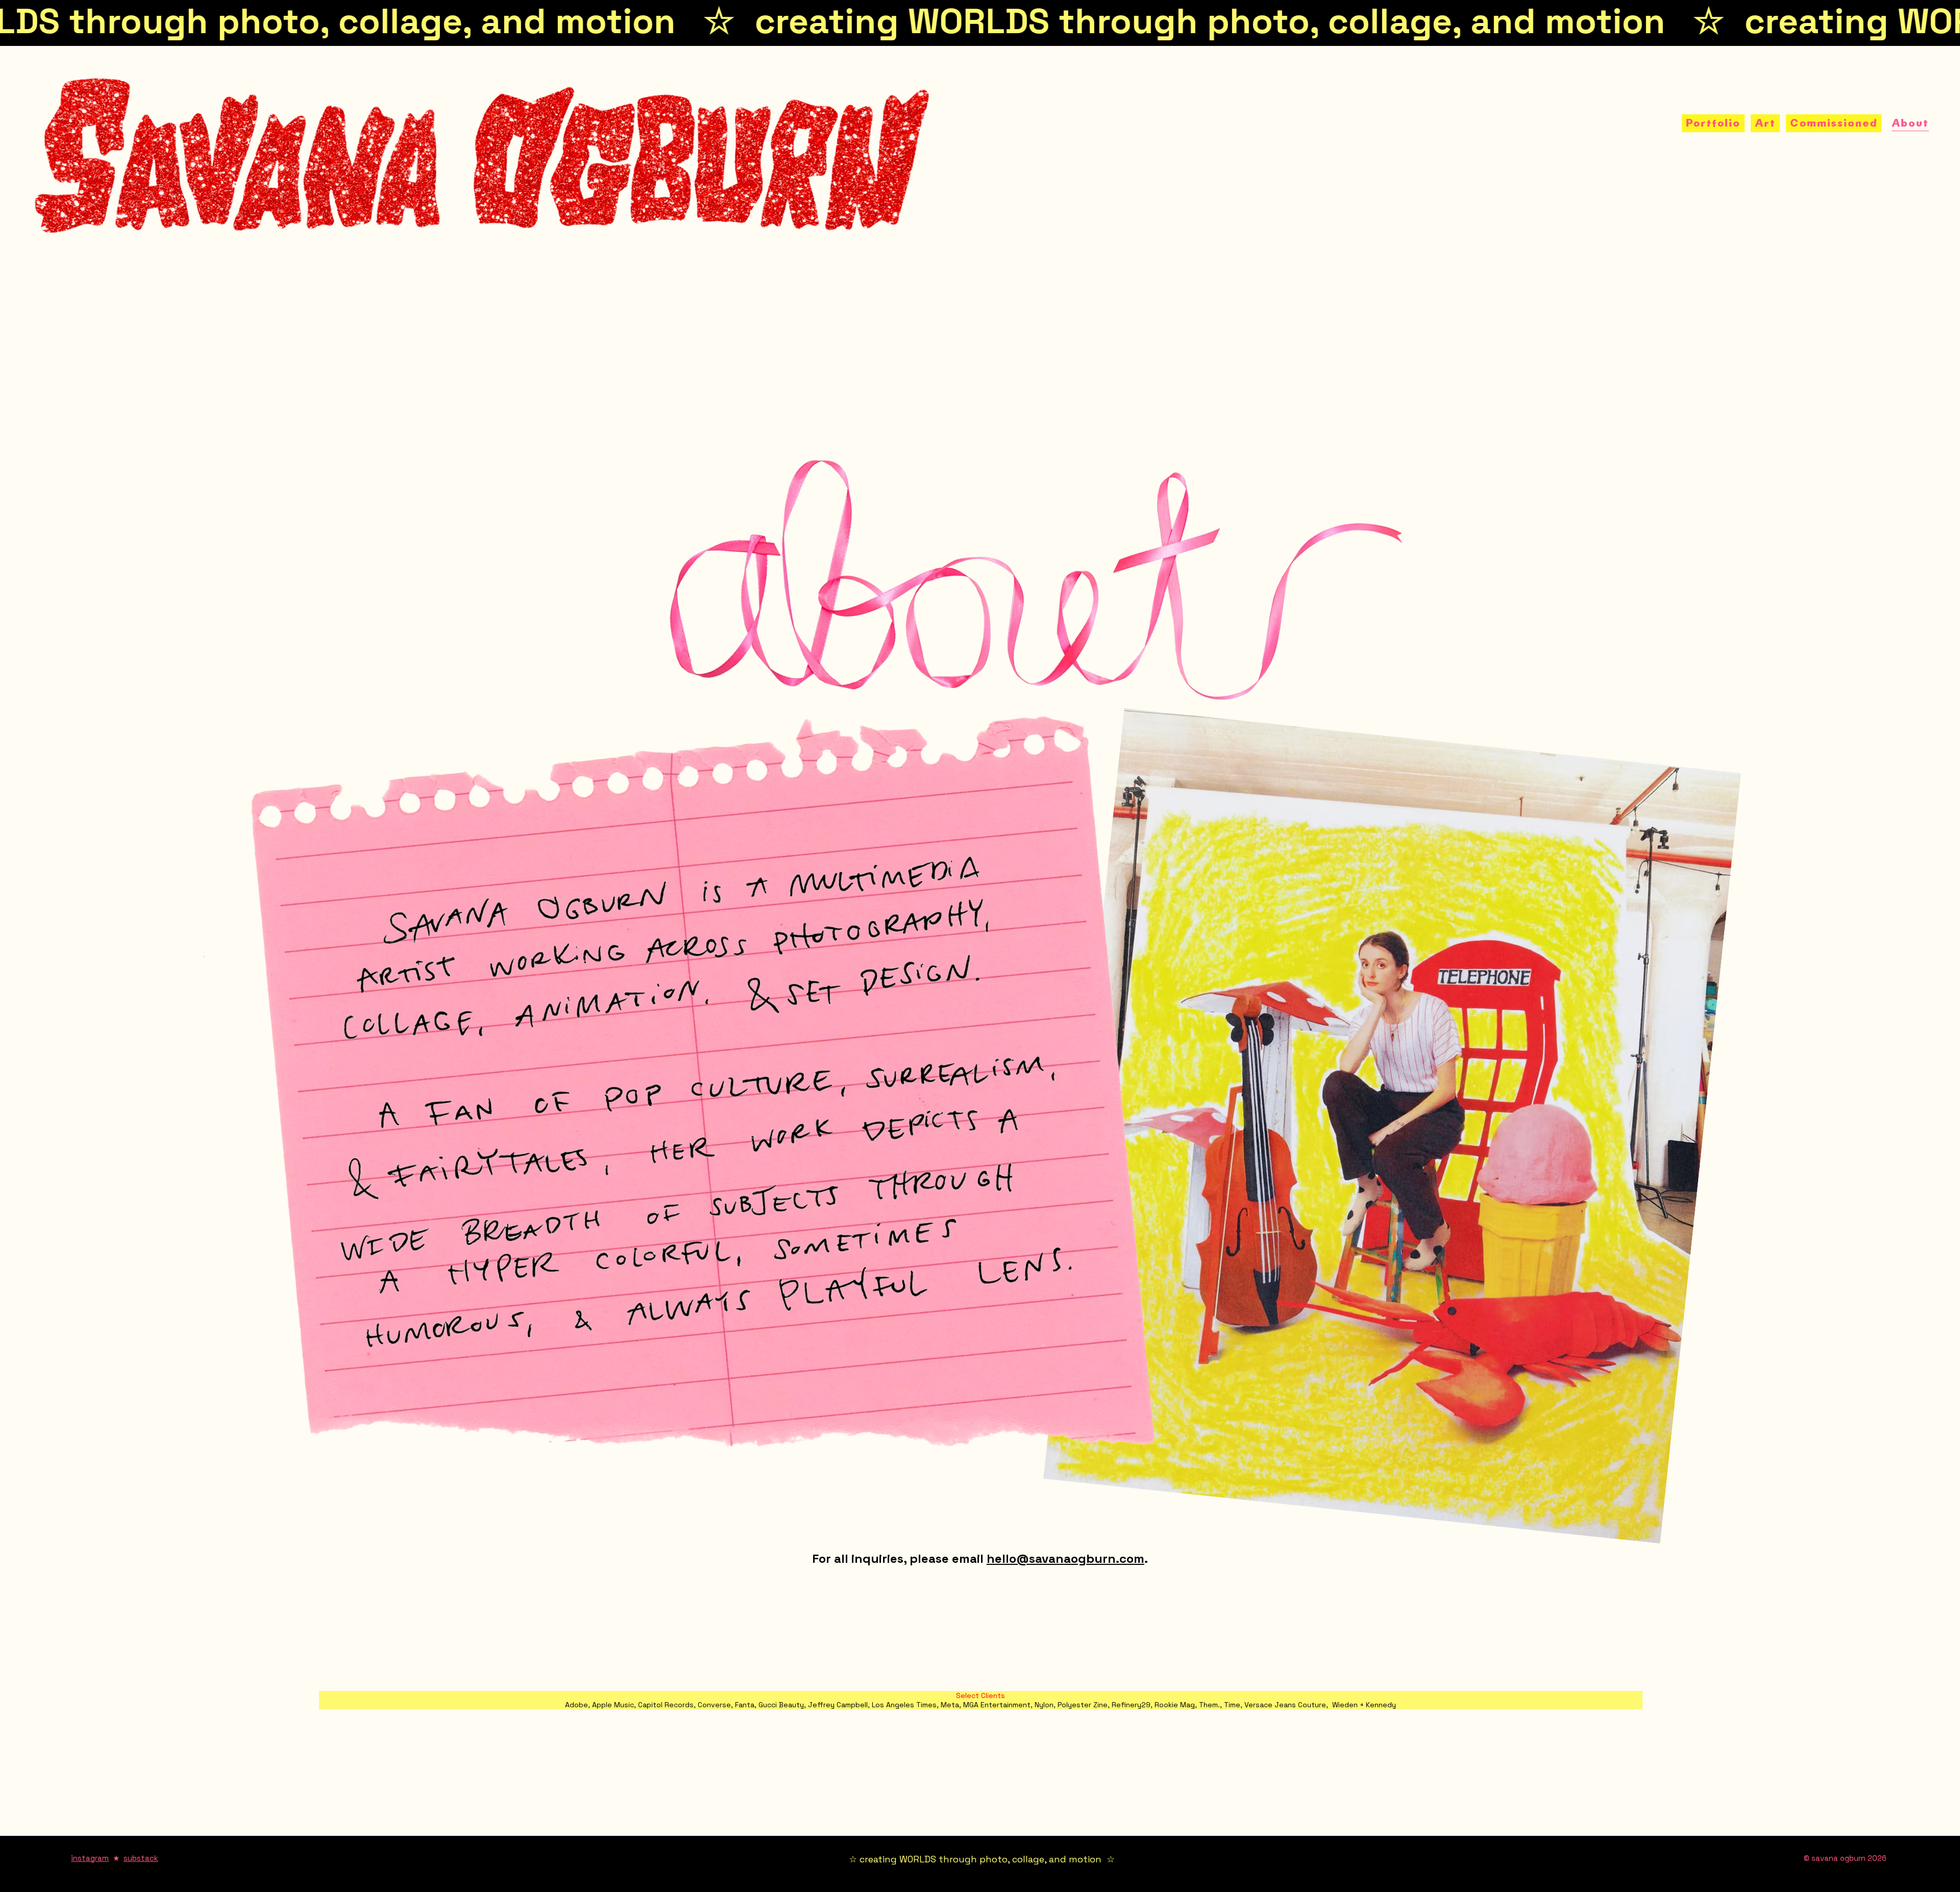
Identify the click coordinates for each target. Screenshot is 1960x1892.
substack (141, 1858)
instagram (90, 1858)
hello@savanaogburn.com (1065, 1558)
